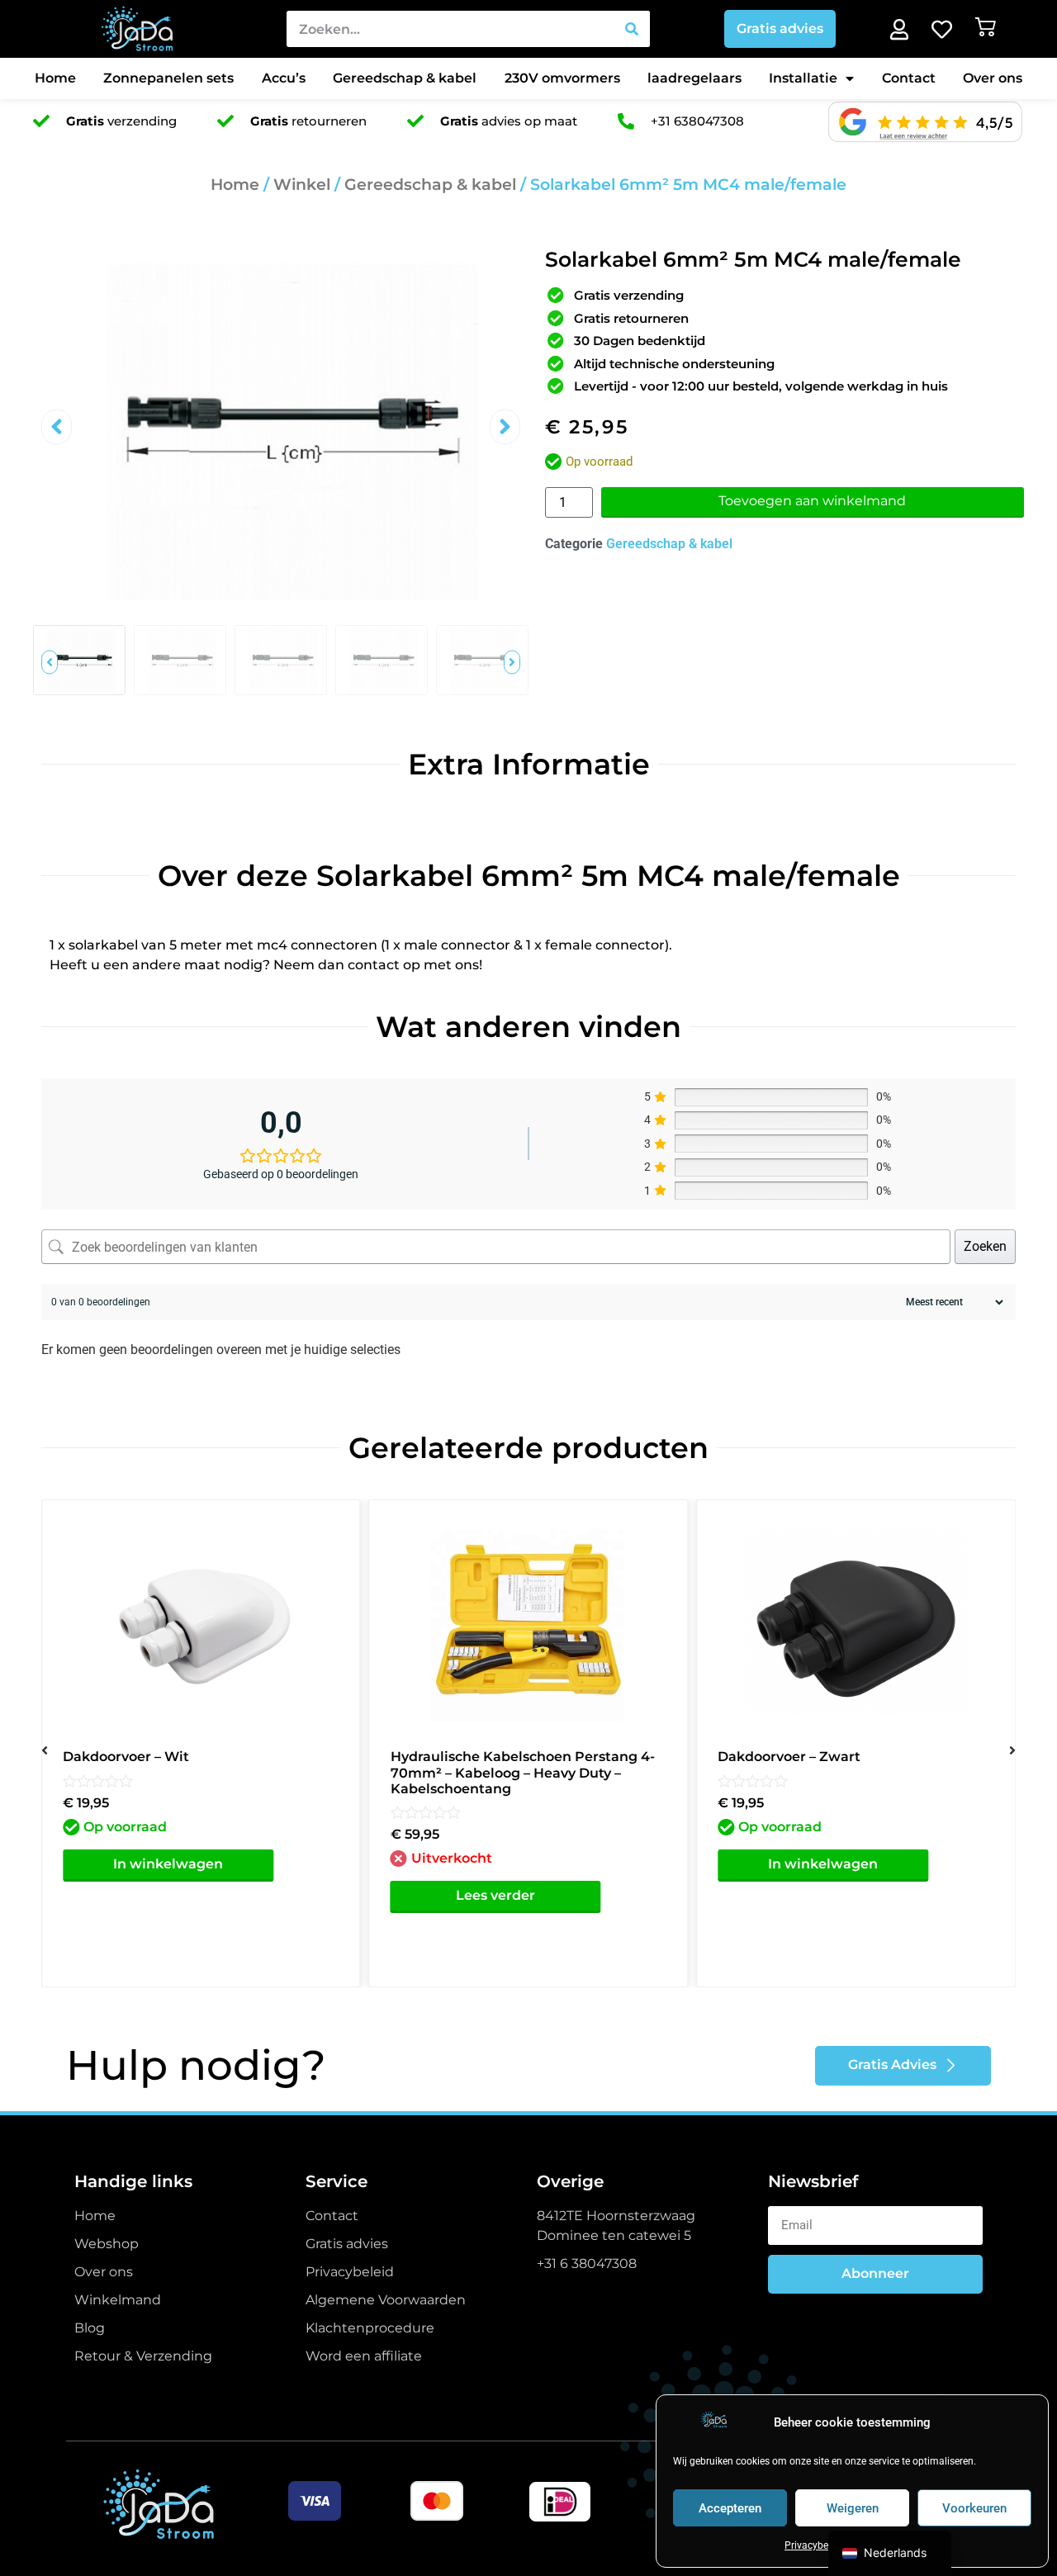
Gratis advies (780, 28)
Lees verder (495, 1895)
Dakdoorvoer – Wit (126, 1757)
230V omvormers (562, 78)
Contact (909, 78)
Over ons (993, 78)
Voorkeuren (974, 2508)
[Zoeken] (632, 29)
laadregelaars (694, 78)
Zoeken (985, 1246)
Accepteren (730, 2508)
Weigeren (853, 2508)
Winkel (302, 185)
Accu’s (284, 78)
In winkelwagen (168, 1864)
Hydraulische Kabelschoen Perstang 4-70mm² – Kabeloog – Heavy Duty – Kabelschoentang (523, 1772)
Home (55, 78)
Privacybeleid (814, 2545)
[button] (57, 427)
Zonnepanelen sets (168, 78)
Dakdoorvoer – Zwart (789, 1757)
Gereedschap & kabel (405, 78)
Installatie (803, 78)
